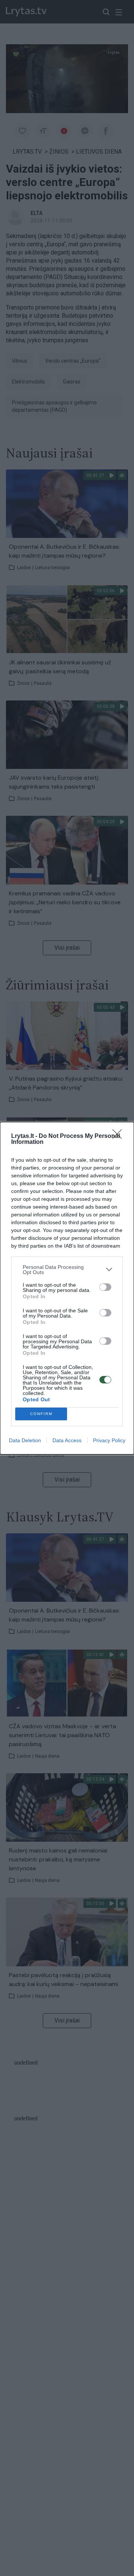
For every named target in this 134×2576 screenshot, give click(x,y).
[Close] (119, 1136)
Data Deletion (25, 1440)
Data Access (67, 1440)
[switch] (105, 1287)
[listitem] (67, 1270)
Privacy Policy (109, 1440)
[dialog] (67, 1288)
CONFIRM (41, 1414)
